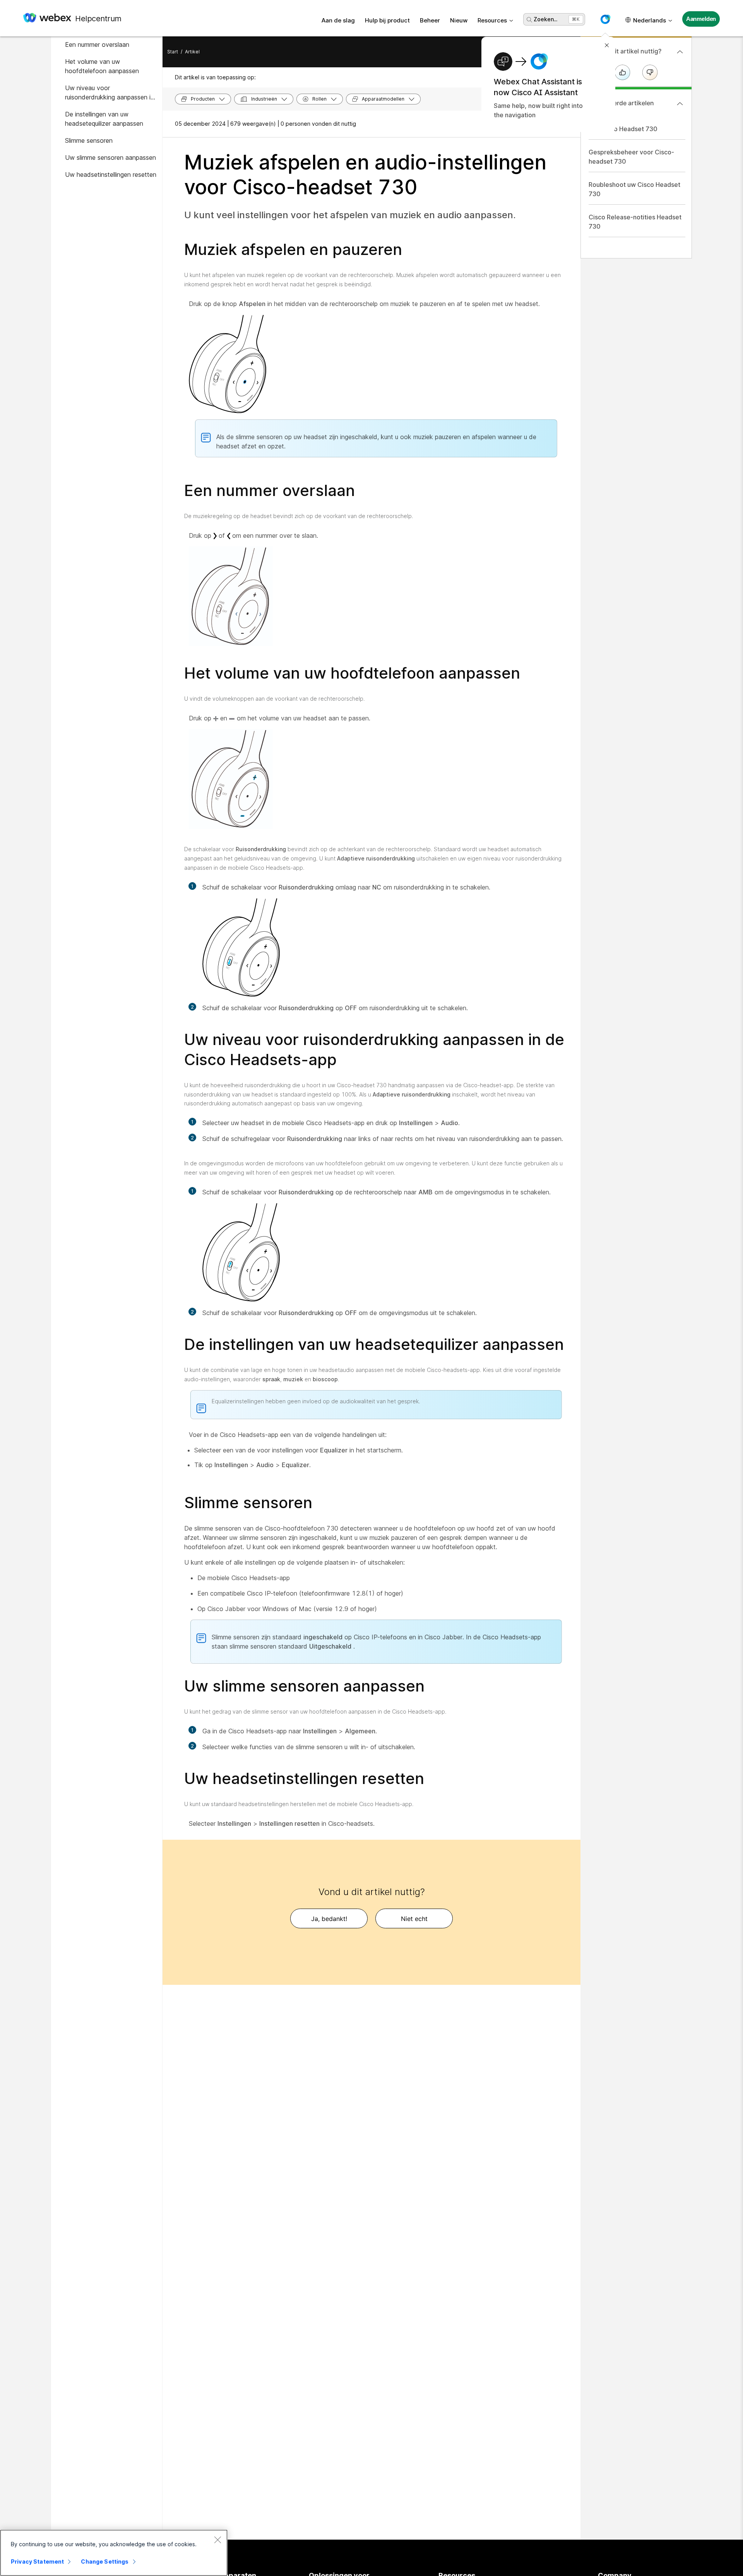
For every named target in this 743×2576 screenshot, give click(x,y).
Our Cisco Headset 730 (623, 129)
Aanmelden (701, 19)
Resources (492, 20)
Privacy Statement (37, 2561)
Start (173, 52)
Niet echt (414, 1919)
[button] (605, 19)
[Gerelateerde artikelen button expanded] (680, 104)
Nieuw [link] (459, 20)
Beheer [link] (430, 20)
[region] (114, 2553)
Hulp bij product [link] (387, 20)
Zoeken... (545, 19)
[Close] (217, 2540)
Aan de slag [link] (338, 20)
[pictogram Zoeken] (529, 20)
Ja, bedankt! (329, 1919)
